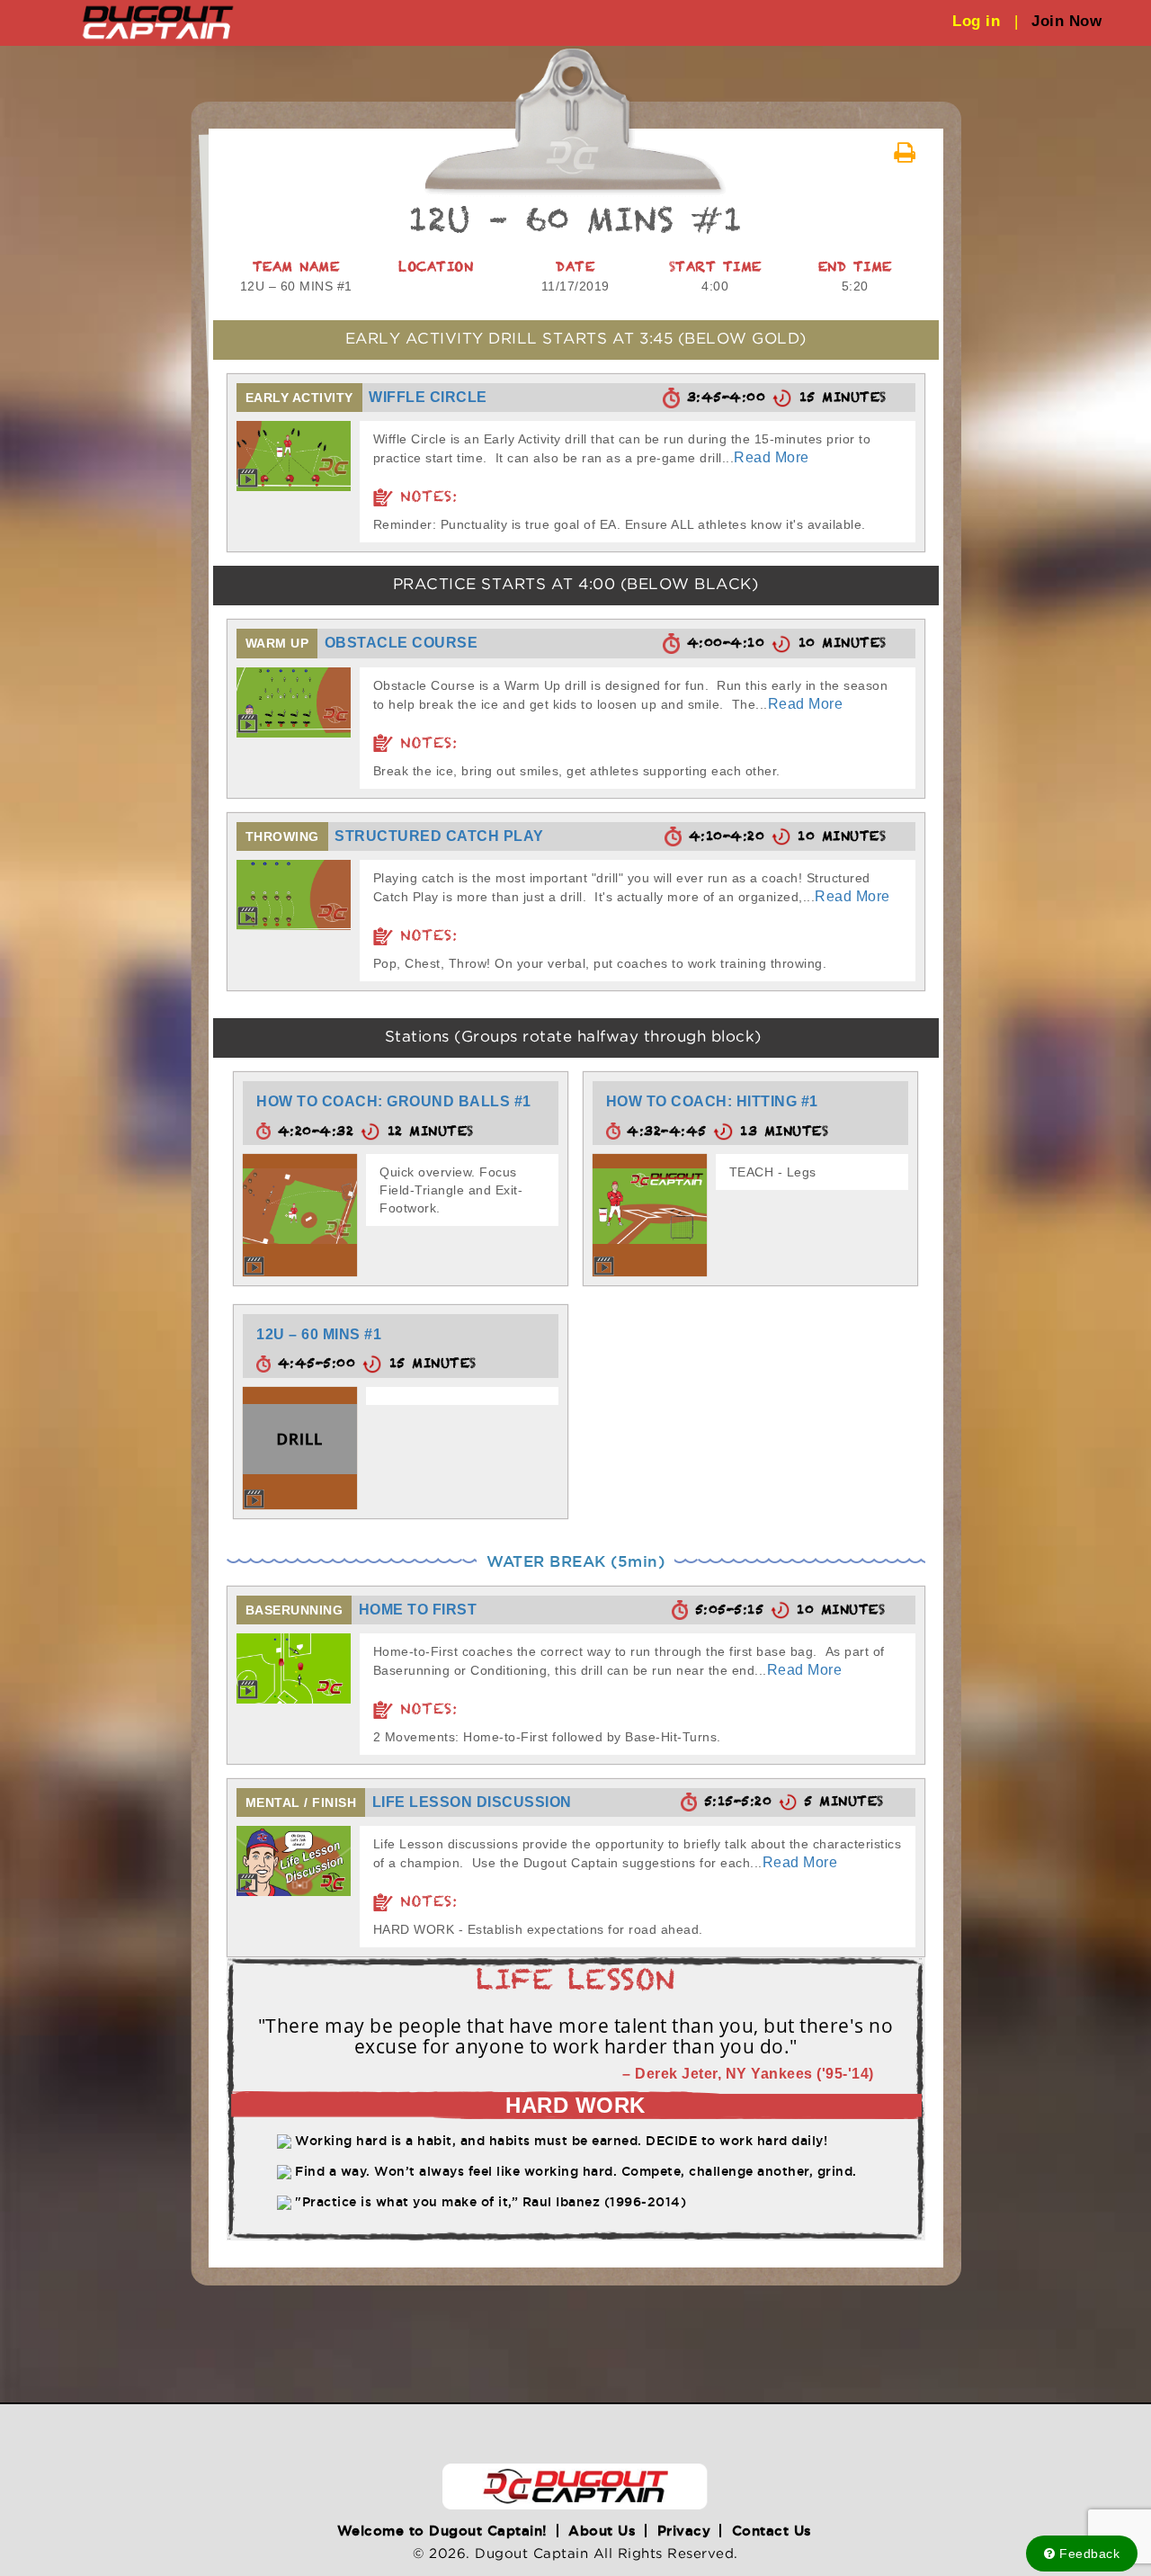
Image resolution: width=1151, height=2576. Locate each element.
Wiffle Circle (428, 397)
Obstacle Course (402, 643)
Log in (985, 21)
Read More (772, 457)
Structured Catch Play (439, 836)
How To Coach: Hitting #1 (712, 1101)
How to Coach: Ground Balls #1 (394, 1101)
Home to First (418, 1610)
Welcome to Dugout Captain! (442, 2531)
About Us (602, 2531)
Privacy (684, 2531)
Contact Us (772, 2531)
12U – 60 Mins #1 (319, 1334)
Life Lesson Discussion (472, 1802)
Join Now (1066, 21)
